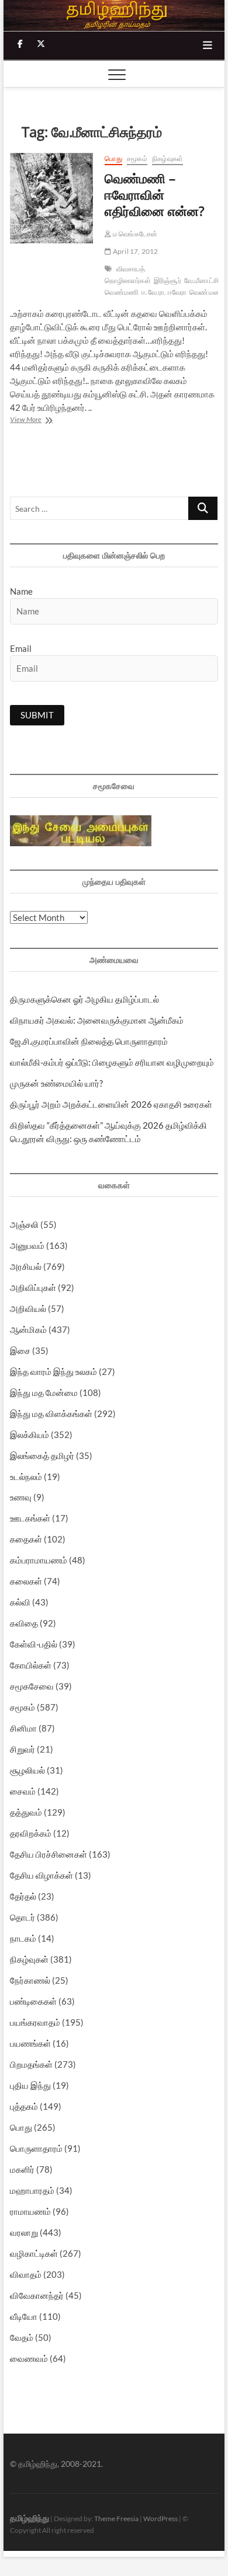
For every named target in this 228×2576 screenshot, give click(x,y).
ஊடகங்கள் (30, 1518)
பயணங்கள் (30, 2043)
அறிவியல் (28, 1308)
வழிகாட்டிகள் (34, 2253)
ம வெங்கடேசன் (134, 234)
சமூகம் (137, 158)
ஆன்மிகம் (28, 1329)
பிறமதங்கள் (31, 2064)
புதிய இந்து (30, 2085)
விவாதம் (26, 2274)
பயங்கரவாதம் (35, 2022)
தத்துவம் (26, 1812)
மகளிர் (22, 2169)
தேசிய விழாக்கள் (42, 1875)
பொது (113, 158)
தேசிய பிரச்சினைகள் (49, 1854)
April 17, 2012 (135, 251)
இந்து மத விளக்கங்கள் (51, 1413)
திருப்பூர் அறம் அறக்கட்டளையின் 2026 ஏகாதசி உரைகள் (111, 1104)
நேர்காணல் (30, 1980)
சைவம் (23, 1791)
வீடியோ (24, 2316)
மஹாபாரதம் (32, 2190)
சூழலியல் (27, 1770)
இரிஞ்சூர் (167, 280)
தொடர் (23, 1917)
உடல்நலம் (26, 1477)
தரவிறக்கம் (31, 1833)
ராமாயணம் (30, 2211)
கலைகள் (26, 1581)
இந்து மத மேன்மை (44, 1392)
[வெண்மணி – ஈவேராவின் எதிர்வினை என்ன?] (51, 198)
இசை (20, 1350)
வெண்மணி (206, 292)
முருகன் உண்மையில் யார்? (56, 1083)
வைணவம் (29, 2358)
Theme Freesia (116, 2519)
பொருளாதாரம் (36, 2148)
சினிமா (23, 1728)
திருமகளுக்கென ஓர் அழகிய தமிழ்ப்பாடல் (84, 999)
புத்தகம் (24, 2106)
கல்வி (20, 1602)
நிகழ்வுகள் (167, 158)
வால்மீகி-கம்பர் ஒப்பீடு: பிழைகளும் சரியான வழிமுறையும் (112, 1062)
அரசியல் (26, 1266)
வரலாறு (24, 2232)
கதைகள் (26, 1539)
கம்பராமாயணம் (39, 1560)
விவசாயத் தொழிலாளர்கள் (127, 275)
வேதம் (22, 2337)
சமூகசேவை (32, 1686)
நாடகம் (23, 1938)
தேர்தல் (23, 1896)
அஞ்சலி (24, 1224)
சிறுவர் (23, 1749)
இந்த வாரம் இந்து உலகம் (53, 1371)
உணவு (21, 1497)
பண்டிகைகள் (33, 2001)
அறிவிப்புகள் (33, 1287)
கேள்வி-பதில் (34, 1644)
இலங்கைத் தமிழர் (42, 1455)
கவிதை (24, 1623)
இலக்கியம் (30, 1434)
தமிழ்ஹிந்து (30, 2518)
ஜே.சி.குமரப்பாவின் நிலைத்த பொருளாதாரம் (89, 1041)
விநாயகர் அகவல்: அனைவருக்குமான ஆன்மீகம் (97, 1020)
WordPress (160, 2519)
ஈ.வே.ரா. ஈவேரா (164, 292)
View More (42, 420)
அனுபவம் (27, 1245)
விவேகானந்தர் (37, 2295)
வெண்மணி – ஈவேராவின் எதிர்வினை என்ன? (155, 194)
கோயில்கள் (31, 1665)
